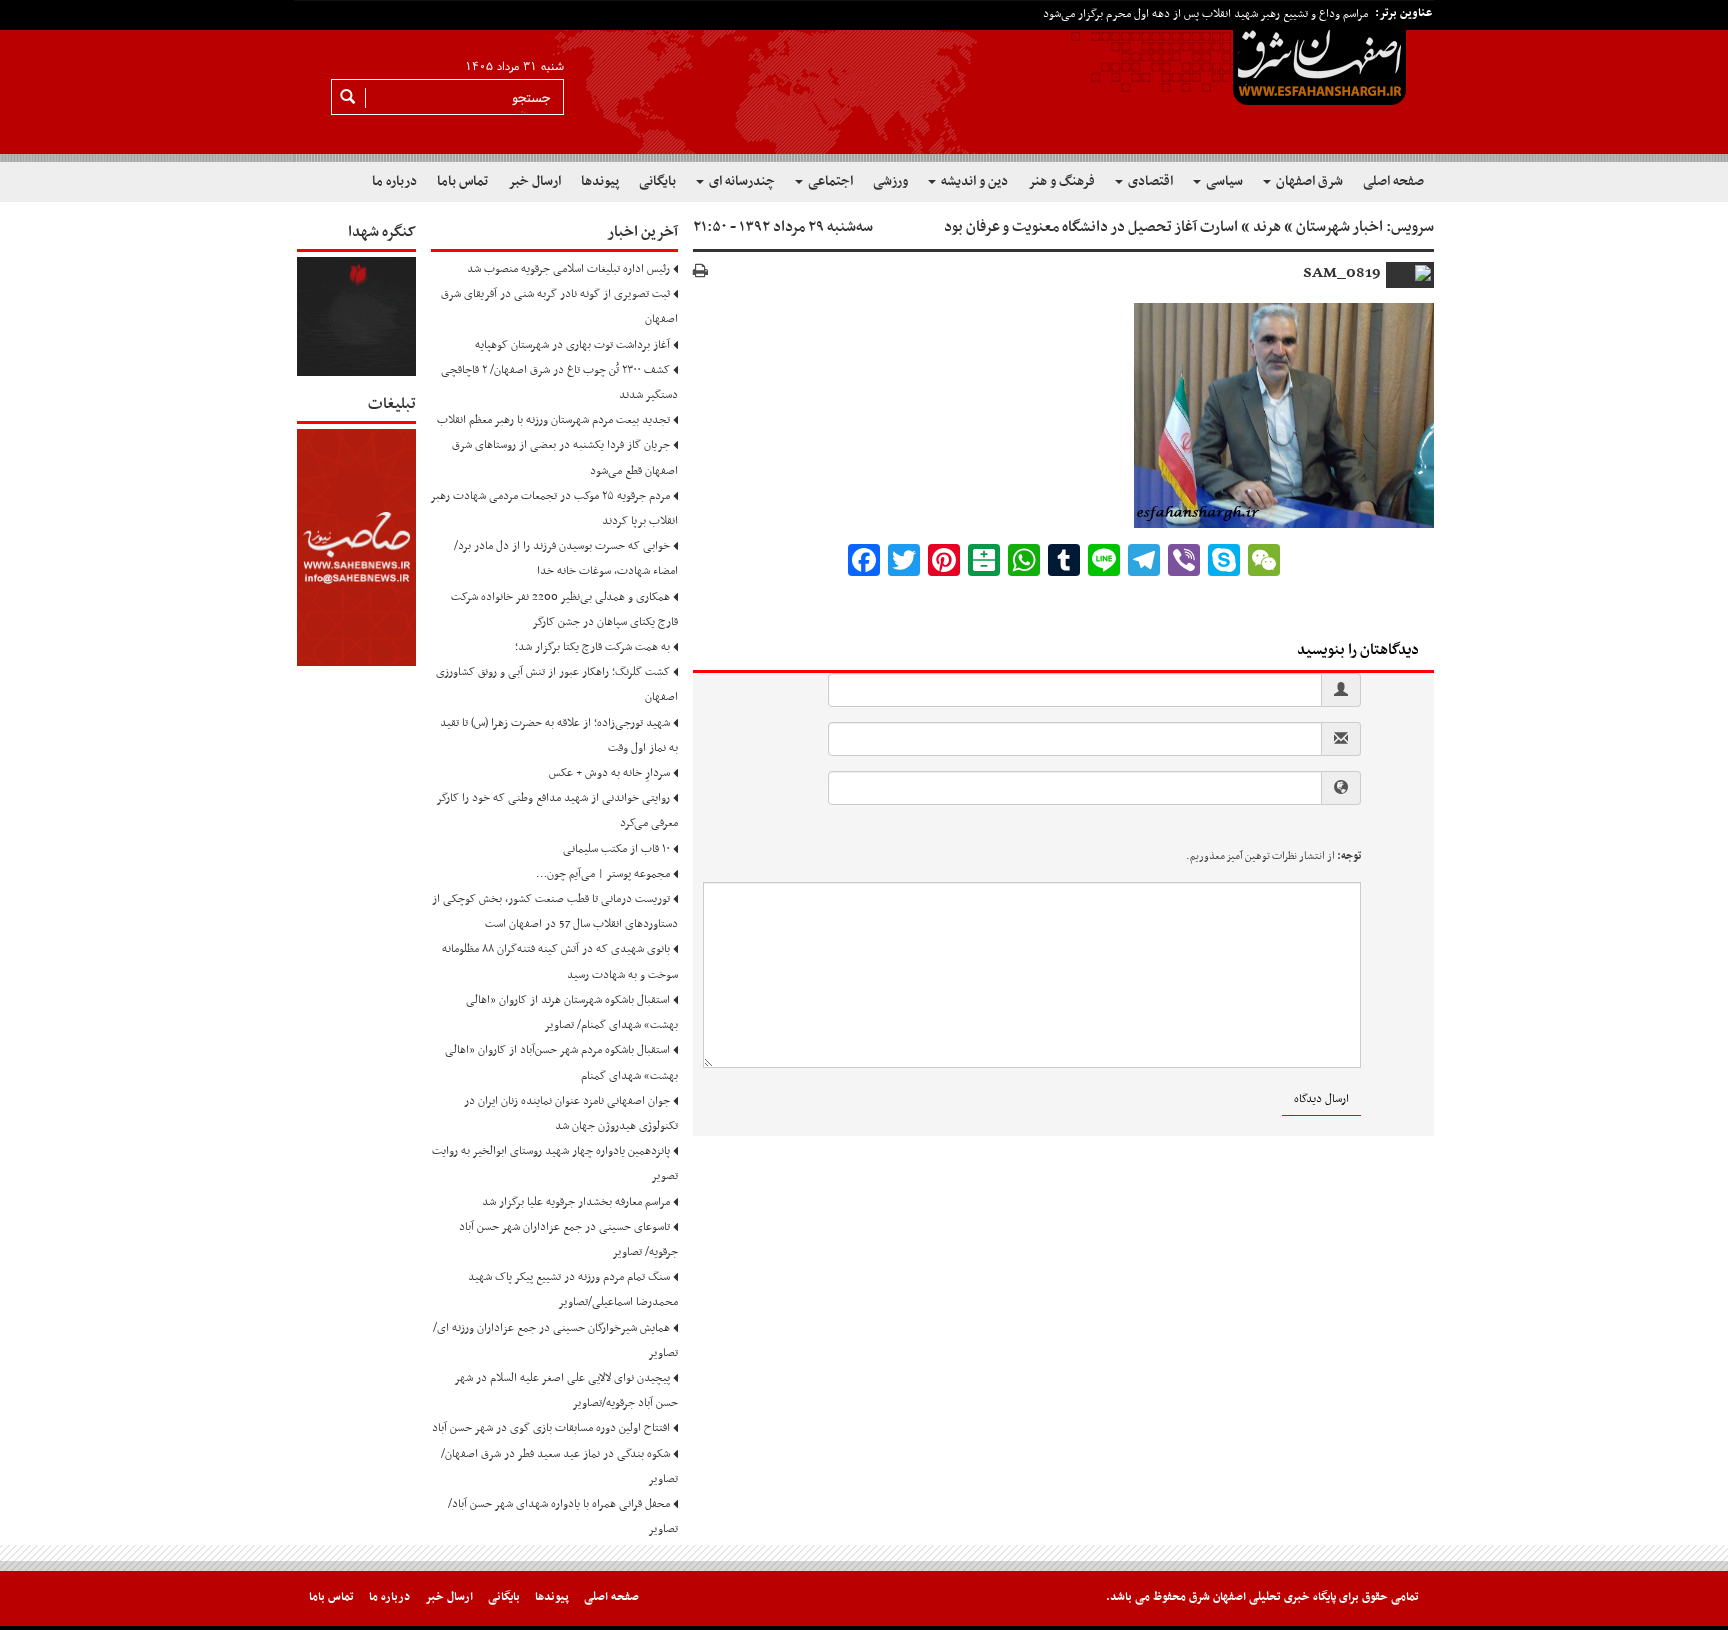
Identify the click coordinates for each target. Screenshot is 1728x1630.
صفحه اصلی (1393, 181)
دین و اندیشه (973, 181)
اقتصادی (1149, 181)
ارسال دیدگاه (1321, 1099)
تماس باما (462, 181)
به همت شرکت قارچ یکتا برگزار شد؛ (592, 647)
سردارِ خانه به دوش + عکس (609, 773)
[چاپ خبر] (700, 272)
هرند (1267, 227)
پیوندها (600, 181)
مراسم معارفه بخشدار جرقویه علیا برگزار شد (576, 1202)
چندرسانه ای (740, 181)
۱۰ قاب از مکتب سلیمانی (616, 849)
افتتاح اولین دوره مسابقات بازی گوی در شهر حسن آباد (551, 1428)
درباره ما (394, 181)
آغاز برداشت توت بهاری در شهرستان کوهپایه (572, 345)
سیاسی (1223, 181)
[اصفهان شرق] (864, 81)
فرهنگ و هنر (1061, 181)
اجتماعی (829, 181)
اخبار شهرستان (1339, 227)
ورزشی (890, 181)
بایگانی (657, 181)
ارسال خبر (534, 181)
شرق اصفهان (1308, 181)
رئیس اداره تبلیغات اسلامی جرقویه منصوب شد (568, 269)
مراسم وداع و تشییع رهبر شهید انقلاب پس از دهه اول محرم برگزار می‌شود (1205, 14)
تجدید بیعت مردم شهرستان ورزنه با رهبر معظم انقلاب (553, 420)
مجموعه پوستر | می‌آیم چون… (603, 874)
